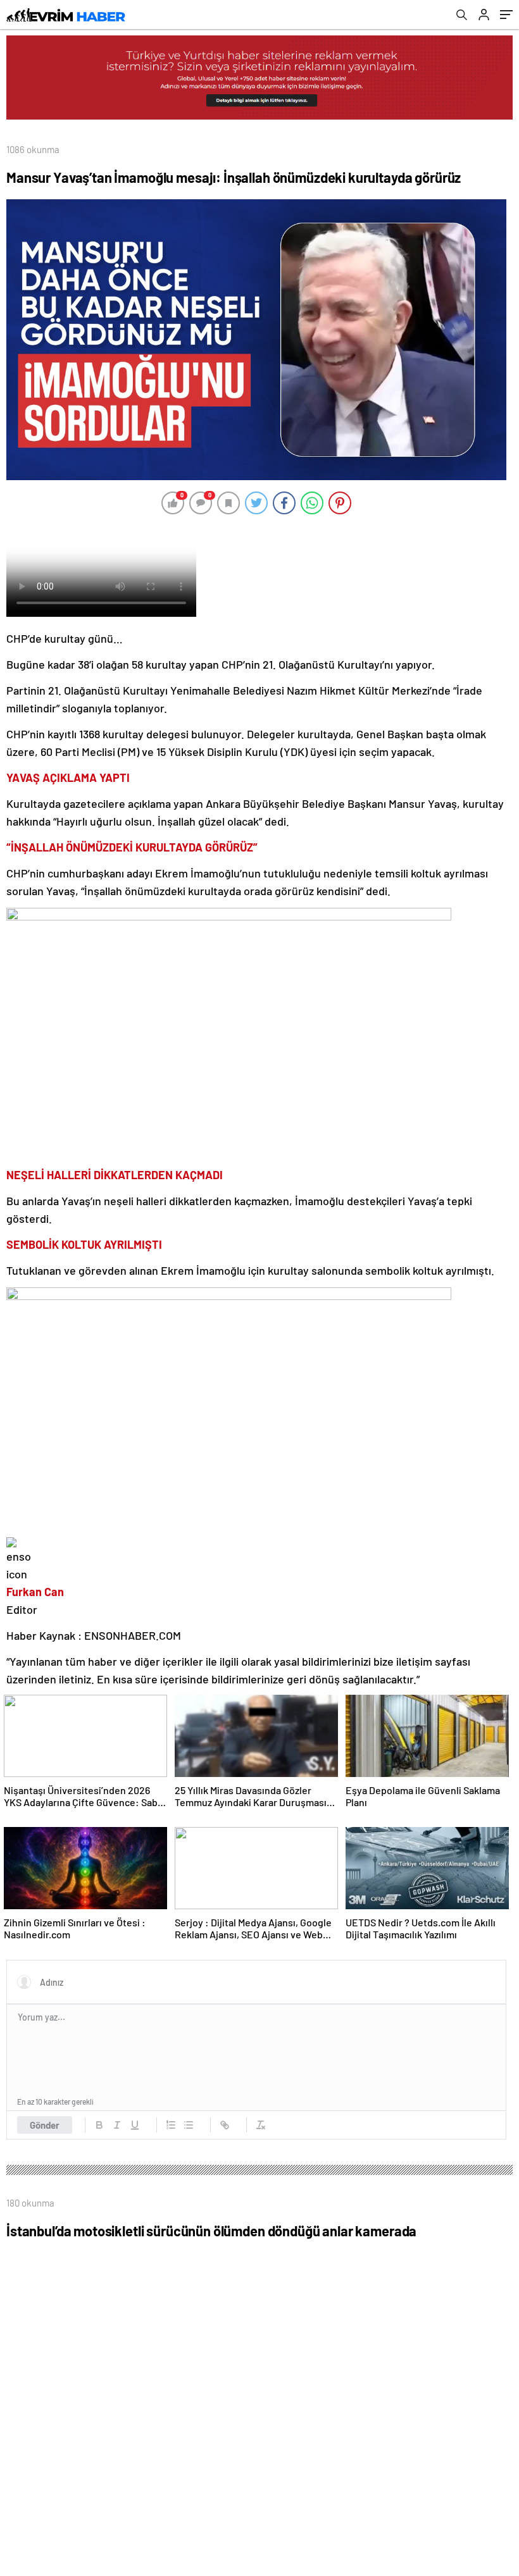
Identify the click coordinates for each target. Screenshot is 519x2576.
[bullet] (189, 2125)
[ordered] (171, 2125)
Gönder (45, 2125)
